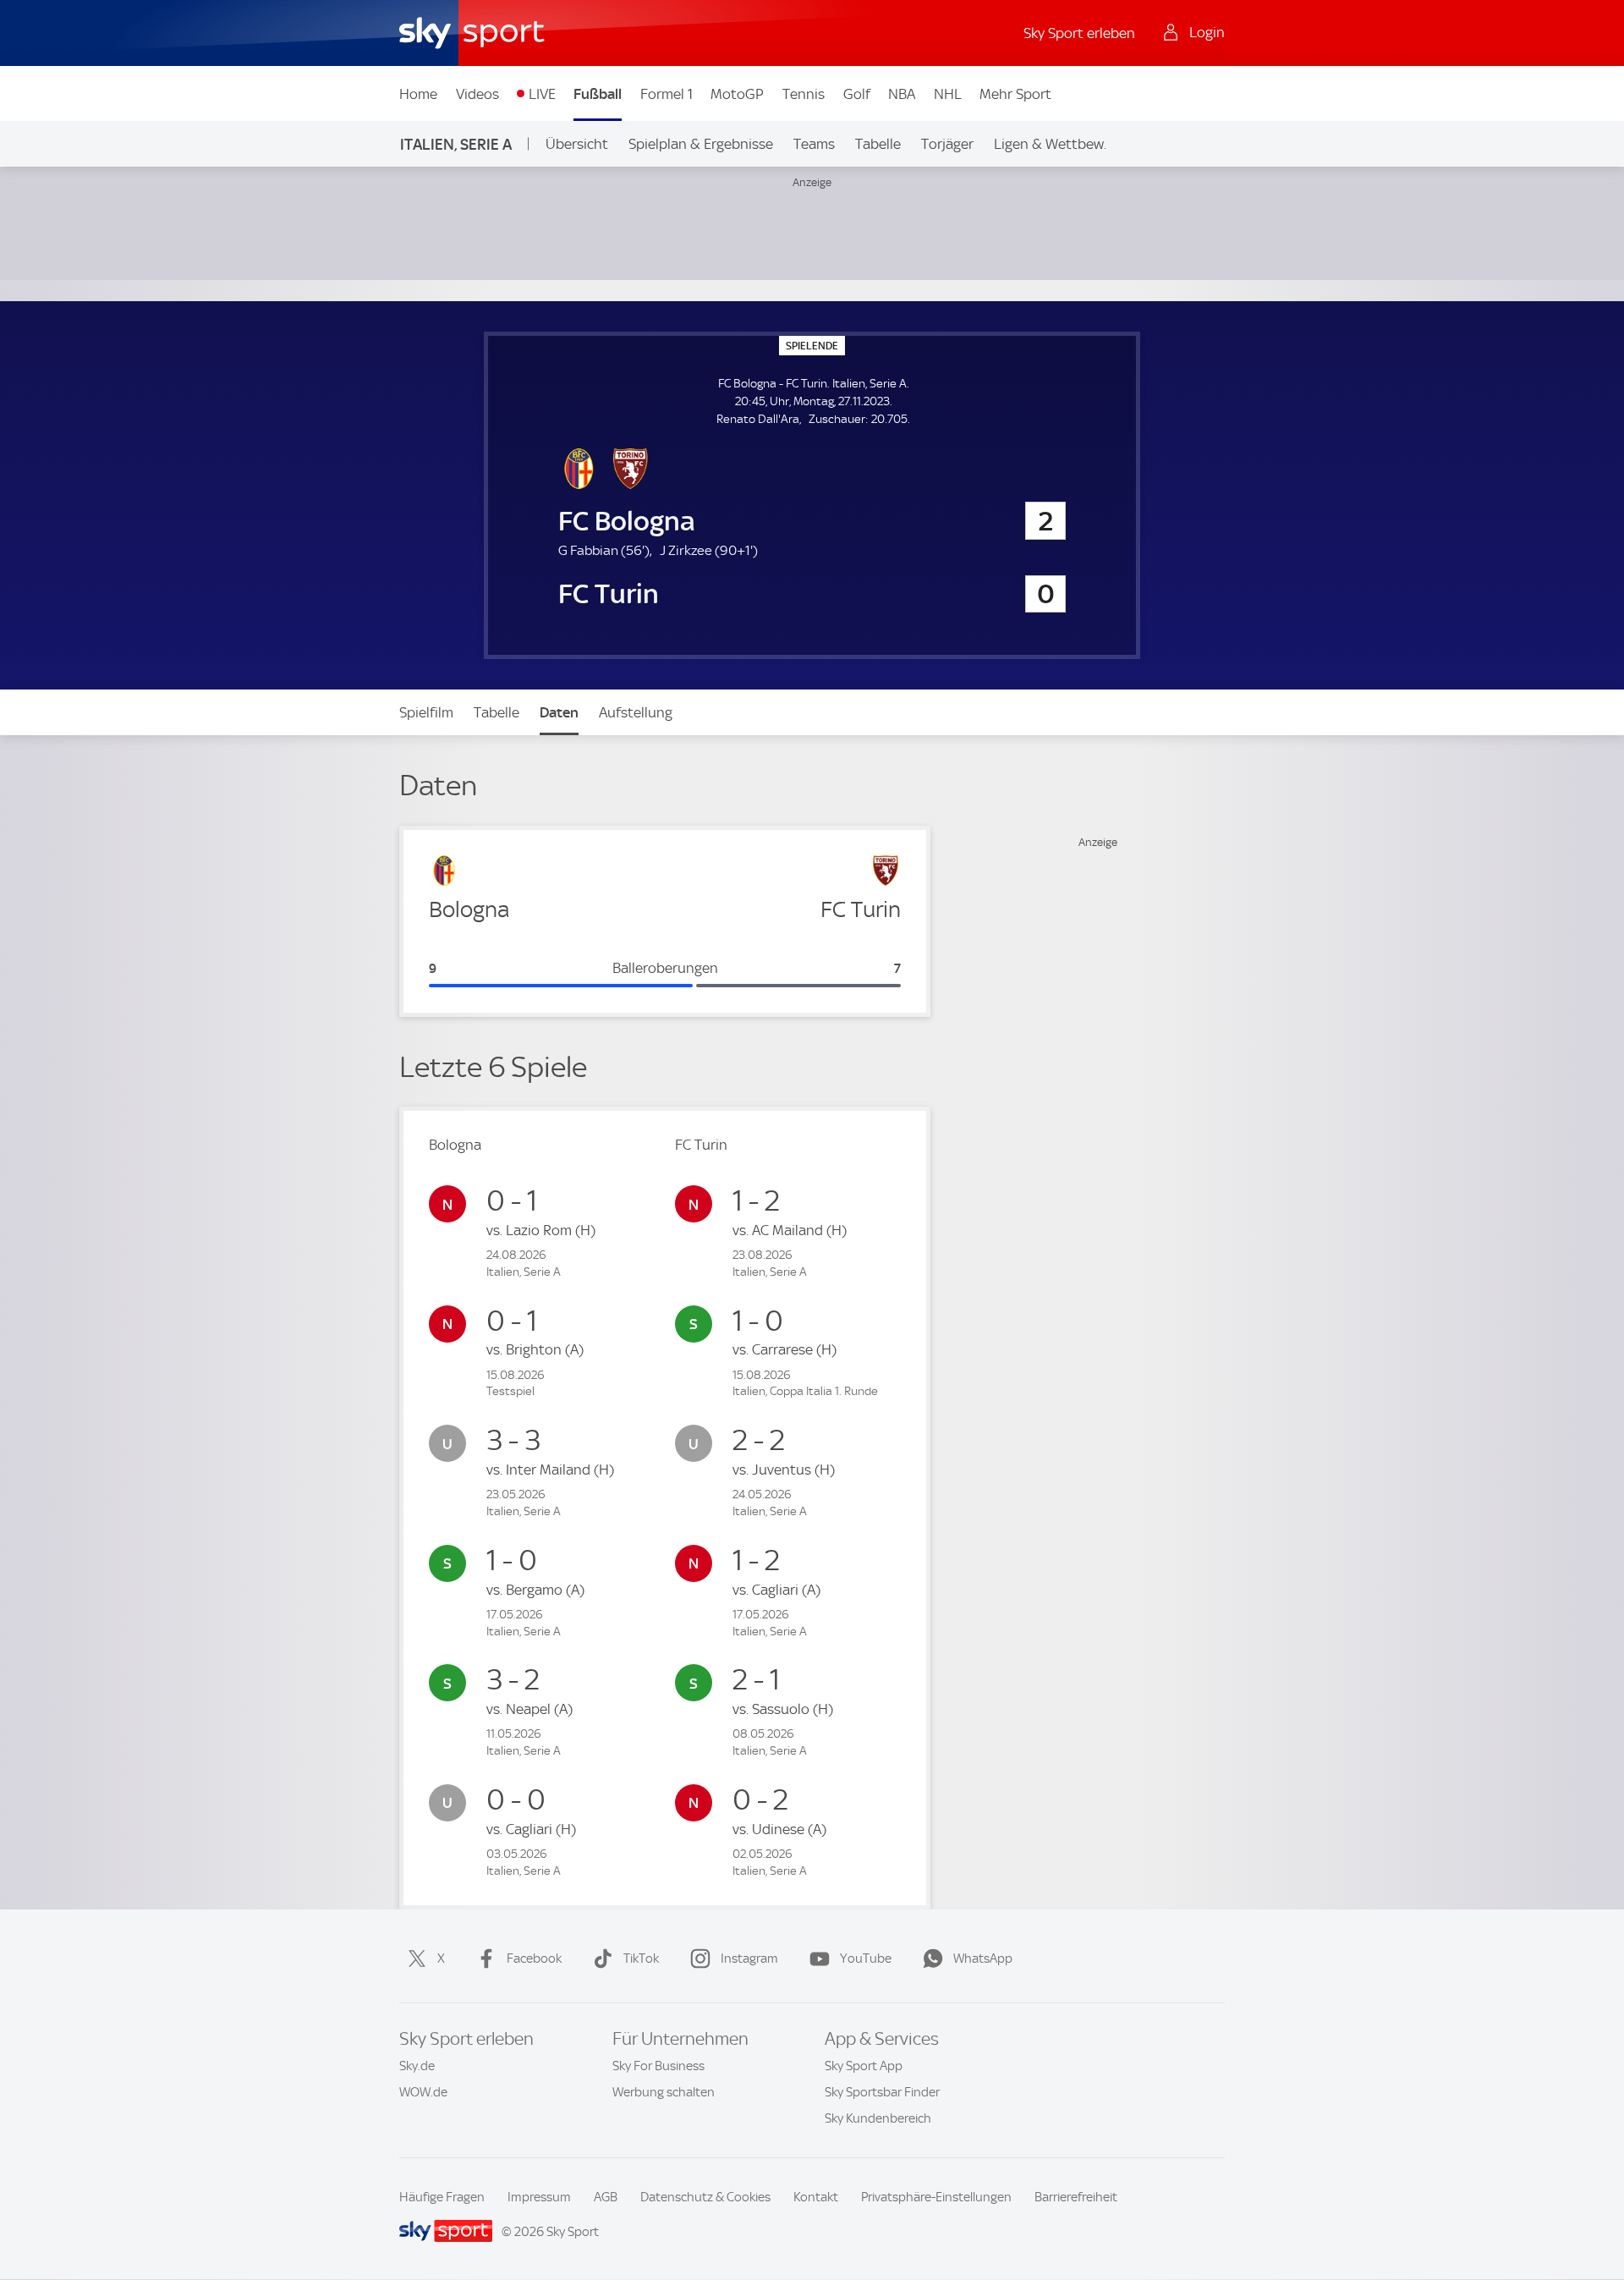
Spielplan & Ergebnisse (701, 144)
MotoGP (737, 94)
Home (418, 94)
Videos (477, 94)
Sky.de (417, 2066)
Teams (814, 144)
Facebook (534, 1959)
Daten (559, 712)
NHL (948, 94)
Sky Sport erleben (1079, 33)
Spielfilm (426, 712)
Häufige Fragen (442, 2197)
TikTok (641, 1959)
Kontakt (816, 2197)
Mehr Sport (1015, 94)
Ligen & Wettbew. (1050, 144)
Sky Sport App (864, 2066)
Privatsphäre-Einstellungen (936, 2197)
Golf (857, 94)
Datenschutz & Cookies (705, 2197)
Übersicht (577, 144)
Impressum (539, 2197)
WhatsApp (983, 1959)
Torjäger (947, 144)
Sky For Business (658, 2066)
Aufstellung (636, 712)
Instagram (749, 1959)
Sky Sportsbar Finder (882, 2092)
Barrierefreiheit (1076, 2197)
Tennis (804, 94)
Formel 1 (667, 94)
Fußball (598, 94)
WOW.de (423, 2092)
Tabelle (878, 144)
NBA (902, 94)
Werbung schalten (664, 2092)
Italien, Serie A (456, 144)
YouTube (866, 1959)
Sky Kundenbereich (878, 2118)
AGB (606, 2197)
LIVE (542, 94)
